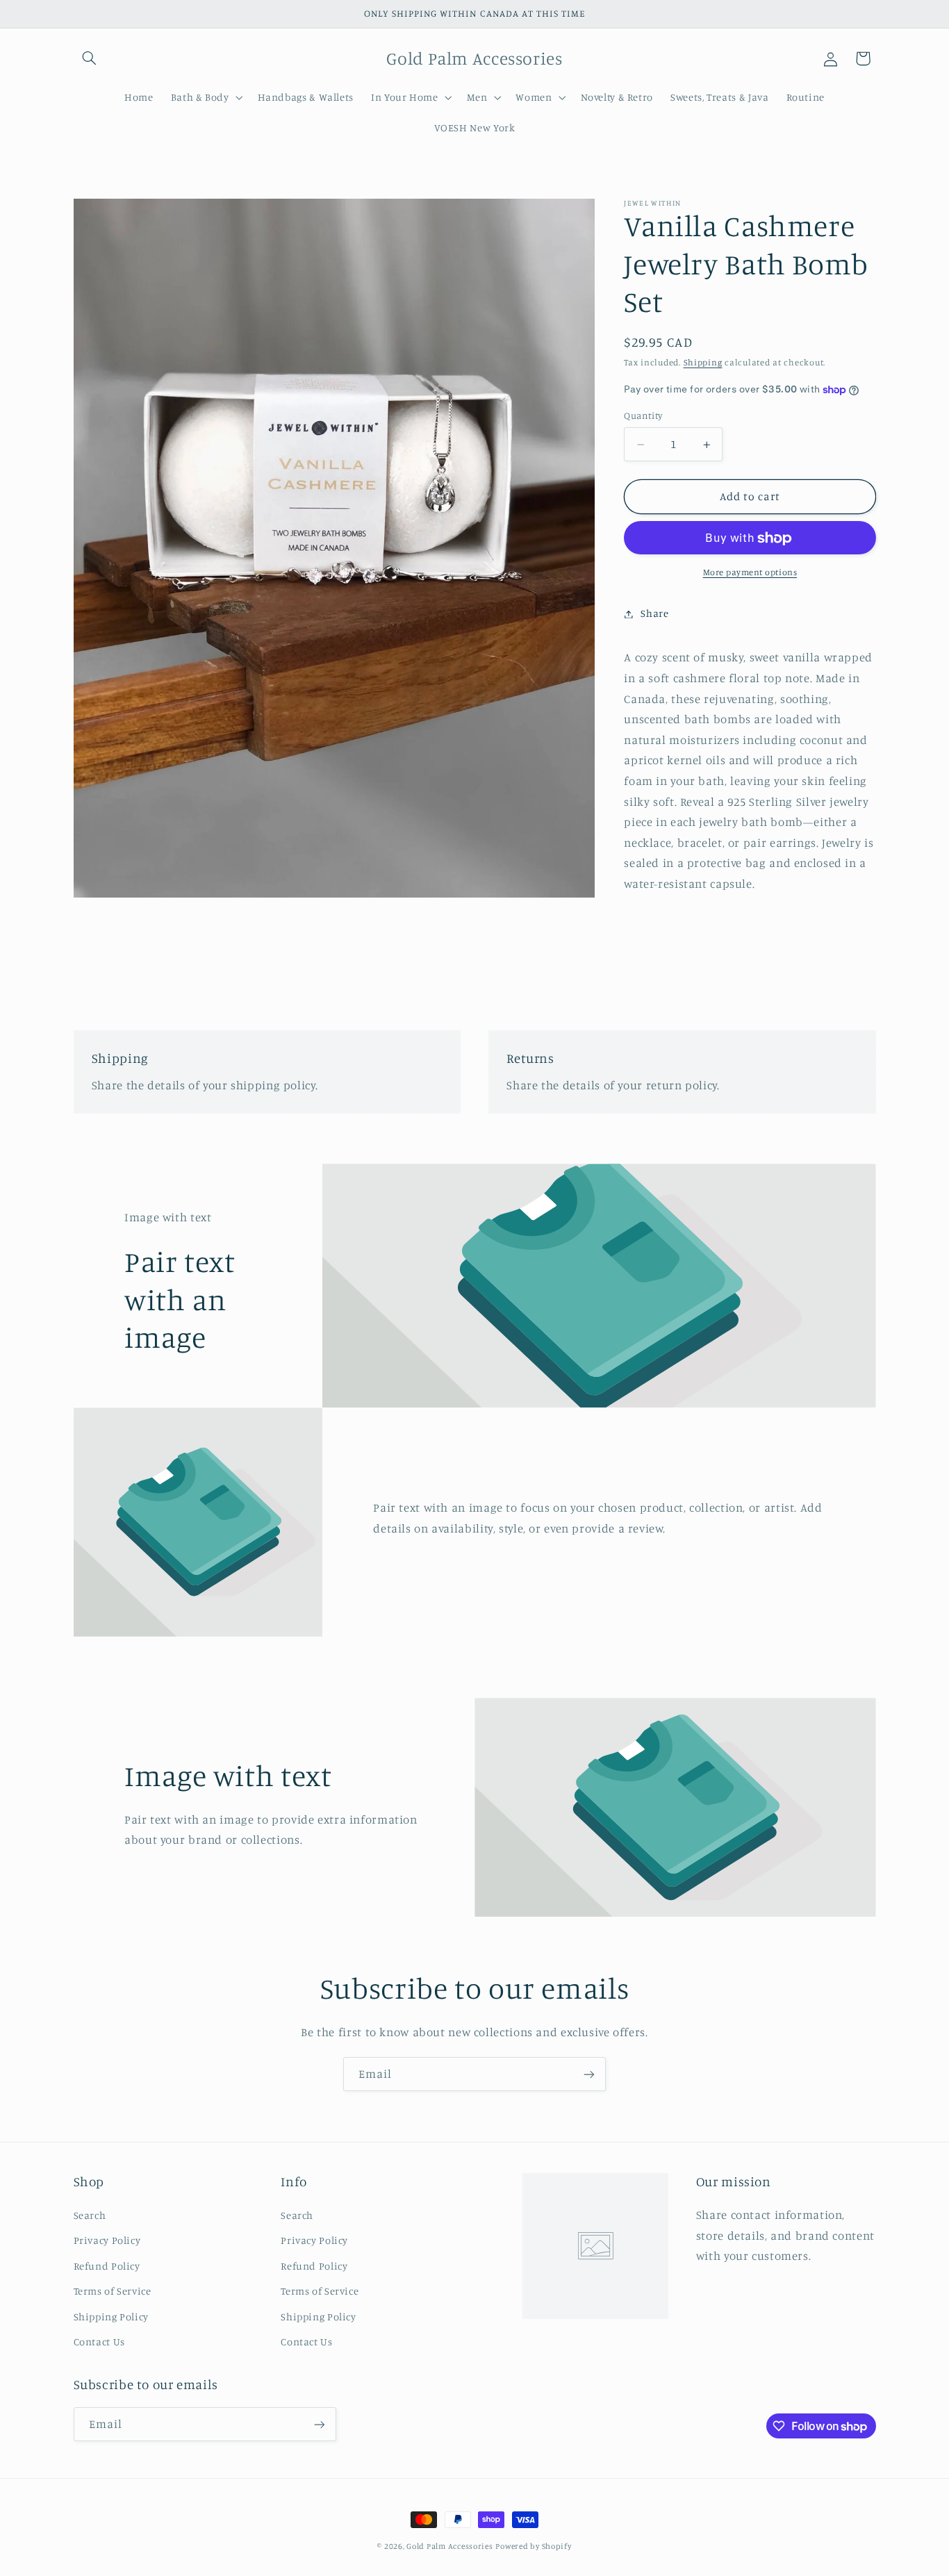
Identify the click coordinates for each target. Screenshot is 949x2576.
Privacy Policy (107, 2239)
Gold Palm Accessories (449, 2546)
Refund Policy (107, 2265)
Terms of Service (113, 2290)
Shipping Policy (111, 2316)
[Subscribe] (589, 2074)
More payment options (750, 573)
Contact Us (99, 2341)
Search (90, 2214)
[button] (90, 58)
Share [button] (654, 614)
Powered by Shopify (533, 2546)
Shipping (703, 363)
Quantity (643, 416)
